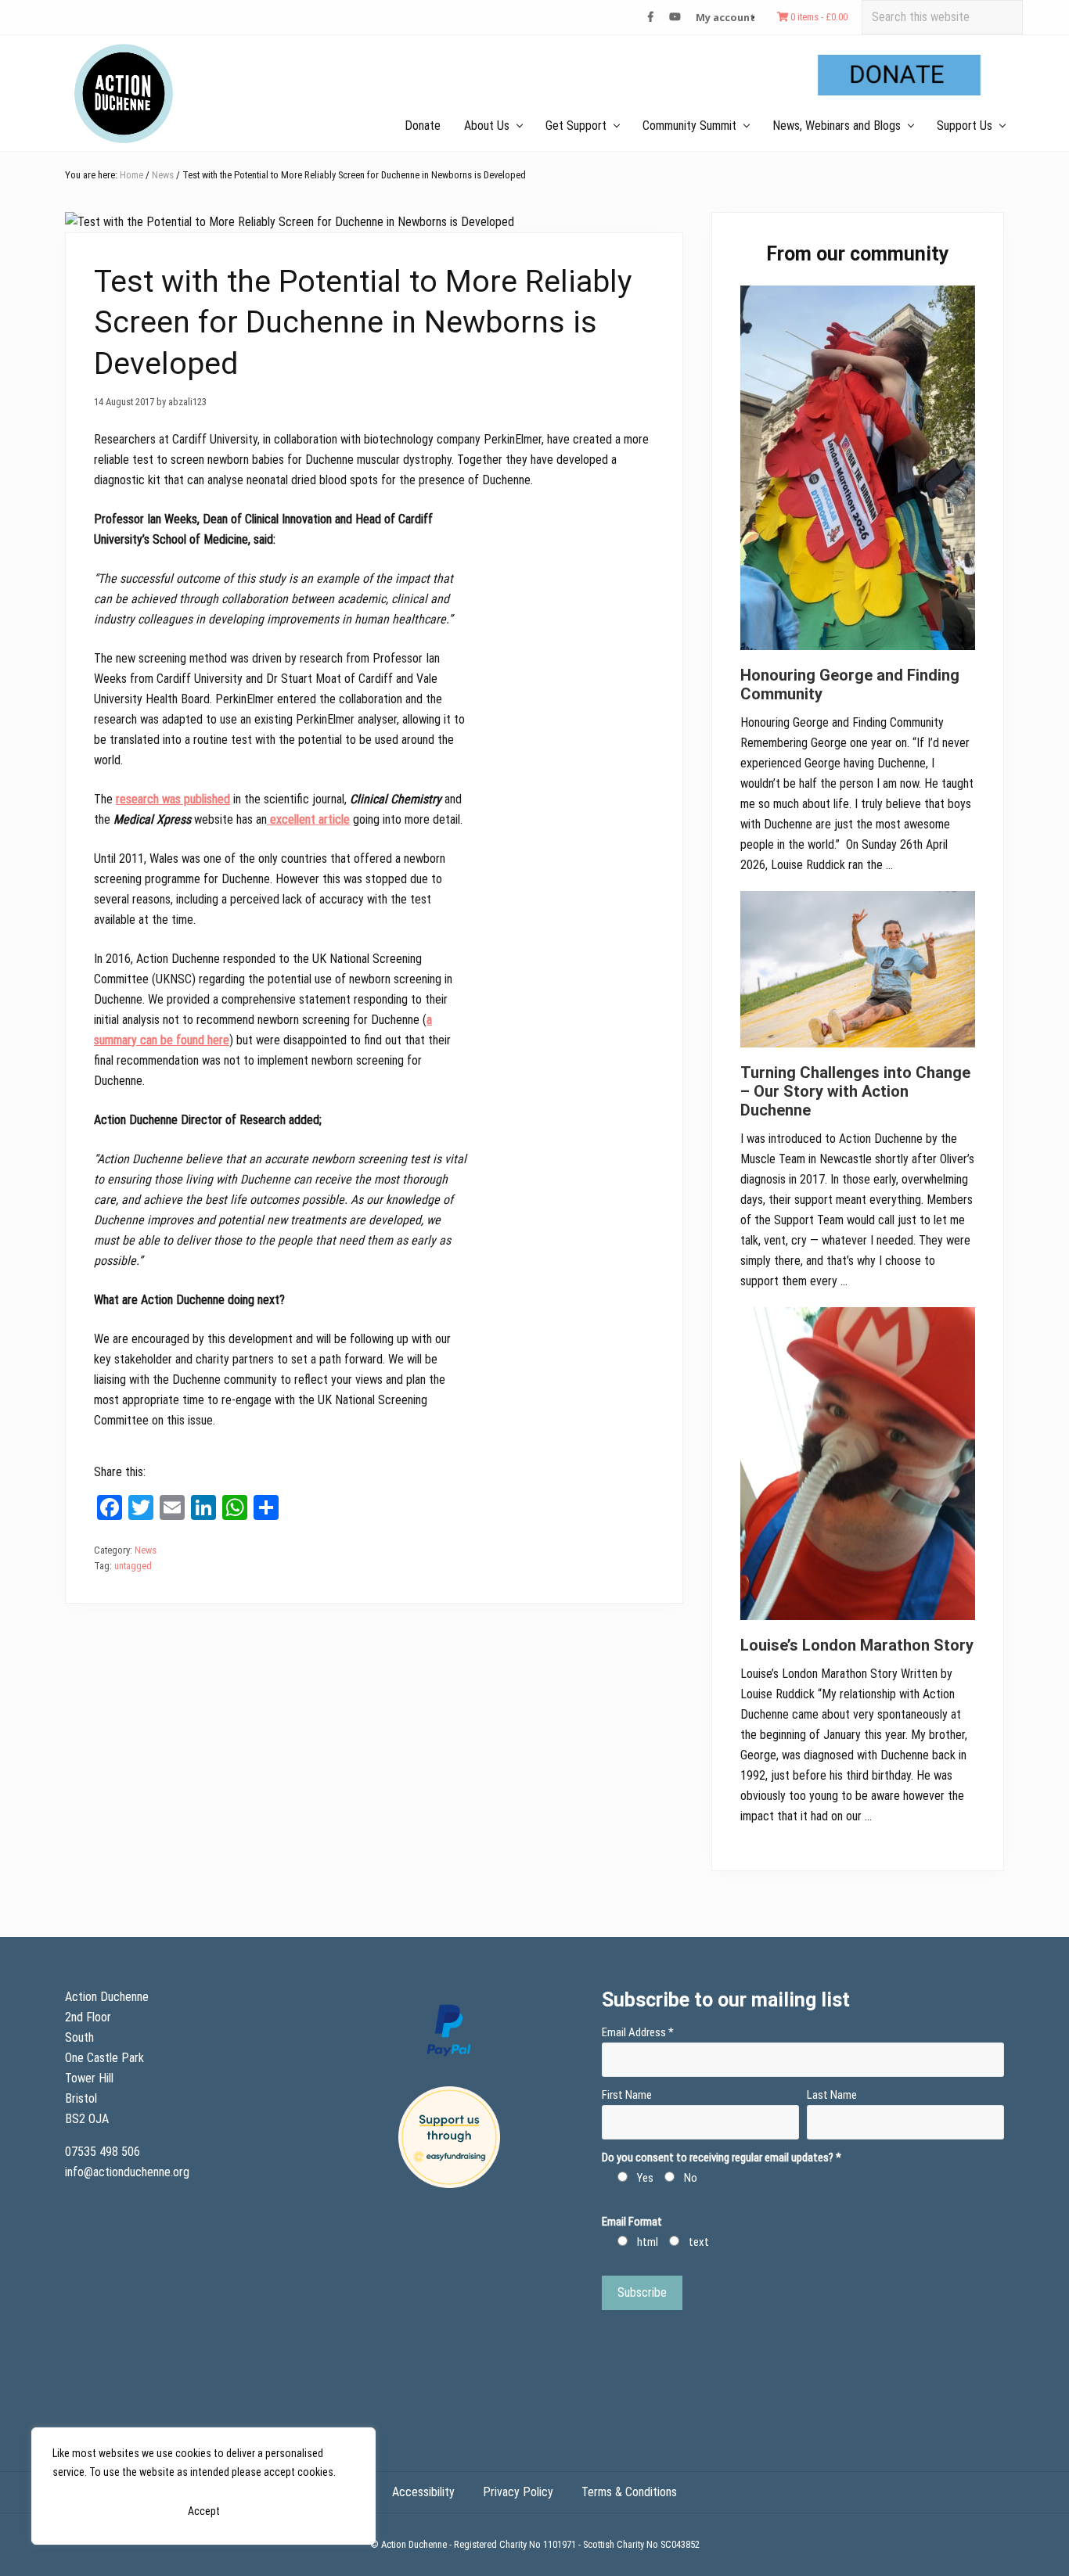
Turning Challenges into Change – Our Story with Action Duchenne (855, 1091)
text (699, 2242)
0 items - (818, 17)
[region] (203, 2486)
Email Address (638, 2032)
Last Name (832, 2095)
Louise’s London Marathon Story (857, 1645)
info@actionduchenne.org (129, 2172)
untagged (133, 1566)
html (648, 2242)
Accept (204, 2511)
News (146, 1550)
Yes (645, 2178)
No (691, 2178)
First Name (627, 2095)
